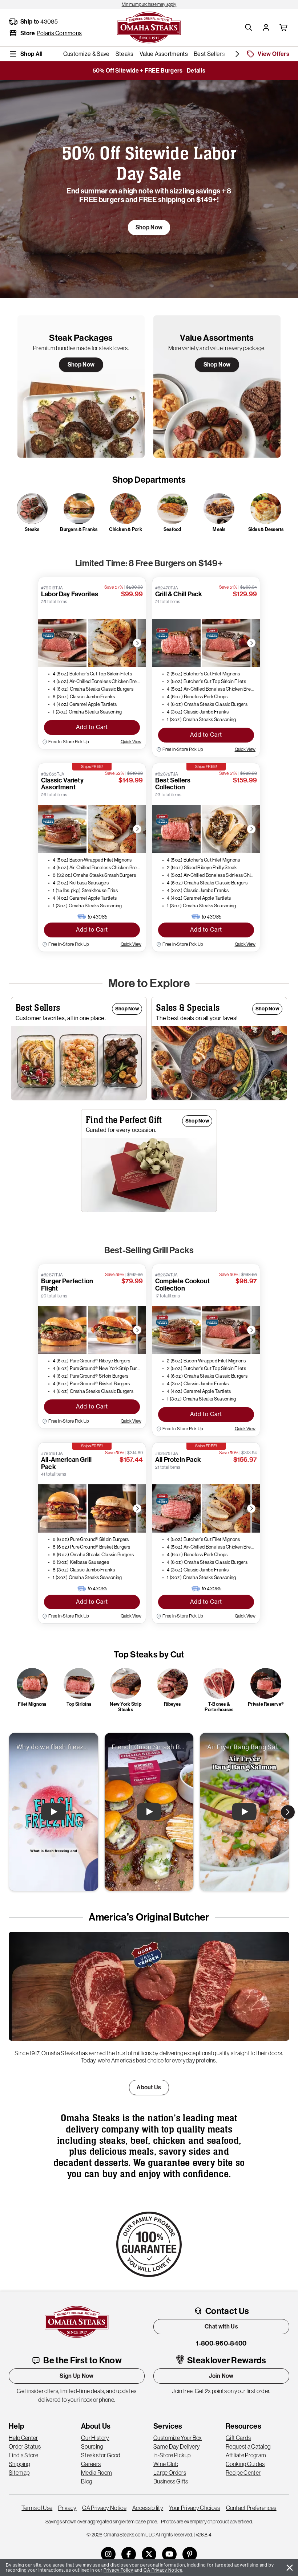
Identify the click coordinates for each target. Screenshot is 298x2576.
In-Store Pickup (172, 2455)
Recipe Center (243, 2473)
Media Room (96, 2473)
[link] (149, 4)
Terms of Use (37, 2508)
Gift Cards (238, 2438)
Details (196, 71)
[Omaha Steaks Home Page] (149, 27)
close (290, 2568)
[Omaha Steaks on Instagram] (108, 2554)
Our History (95, 2438)
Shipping (19, 2464)
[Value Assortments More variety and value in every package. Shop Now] (217, 386)
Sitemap (19, 2473)
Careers (91, 2464)
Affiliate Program (246, 2455)
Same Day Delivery (177, 2446)
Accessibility (148, 2508)
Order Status (25, 2446)
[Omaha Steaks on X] (149, 2554)
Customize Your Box (178, 2438)
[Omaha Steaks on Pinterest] (190, 2554)
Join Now (221, 2376)
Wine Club (166, 2464)
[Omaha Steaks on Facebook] (129, 2554)
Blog (86, 2481)
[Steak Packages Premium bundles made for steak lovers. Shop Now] (81, 386)
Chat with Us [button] (221, 2326)
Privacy (67, 2508)
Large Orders (170, 2473)
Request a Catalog (248, 2446)
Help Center (23, 2438)
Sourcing (92, 2446)
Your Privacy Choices (194, 2508)
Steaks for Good (101, 2455)
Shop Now (81, 365)
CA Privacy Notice (104, 2508)
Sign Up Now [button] (77, 2376)
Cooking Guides (245, 2464)
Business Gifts (171, 2481)
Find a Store (23, 2455)
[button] (249, 28)
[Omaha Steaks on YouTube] (169, 2554)
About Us (149, 2087)
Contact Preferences (251, 2508)
